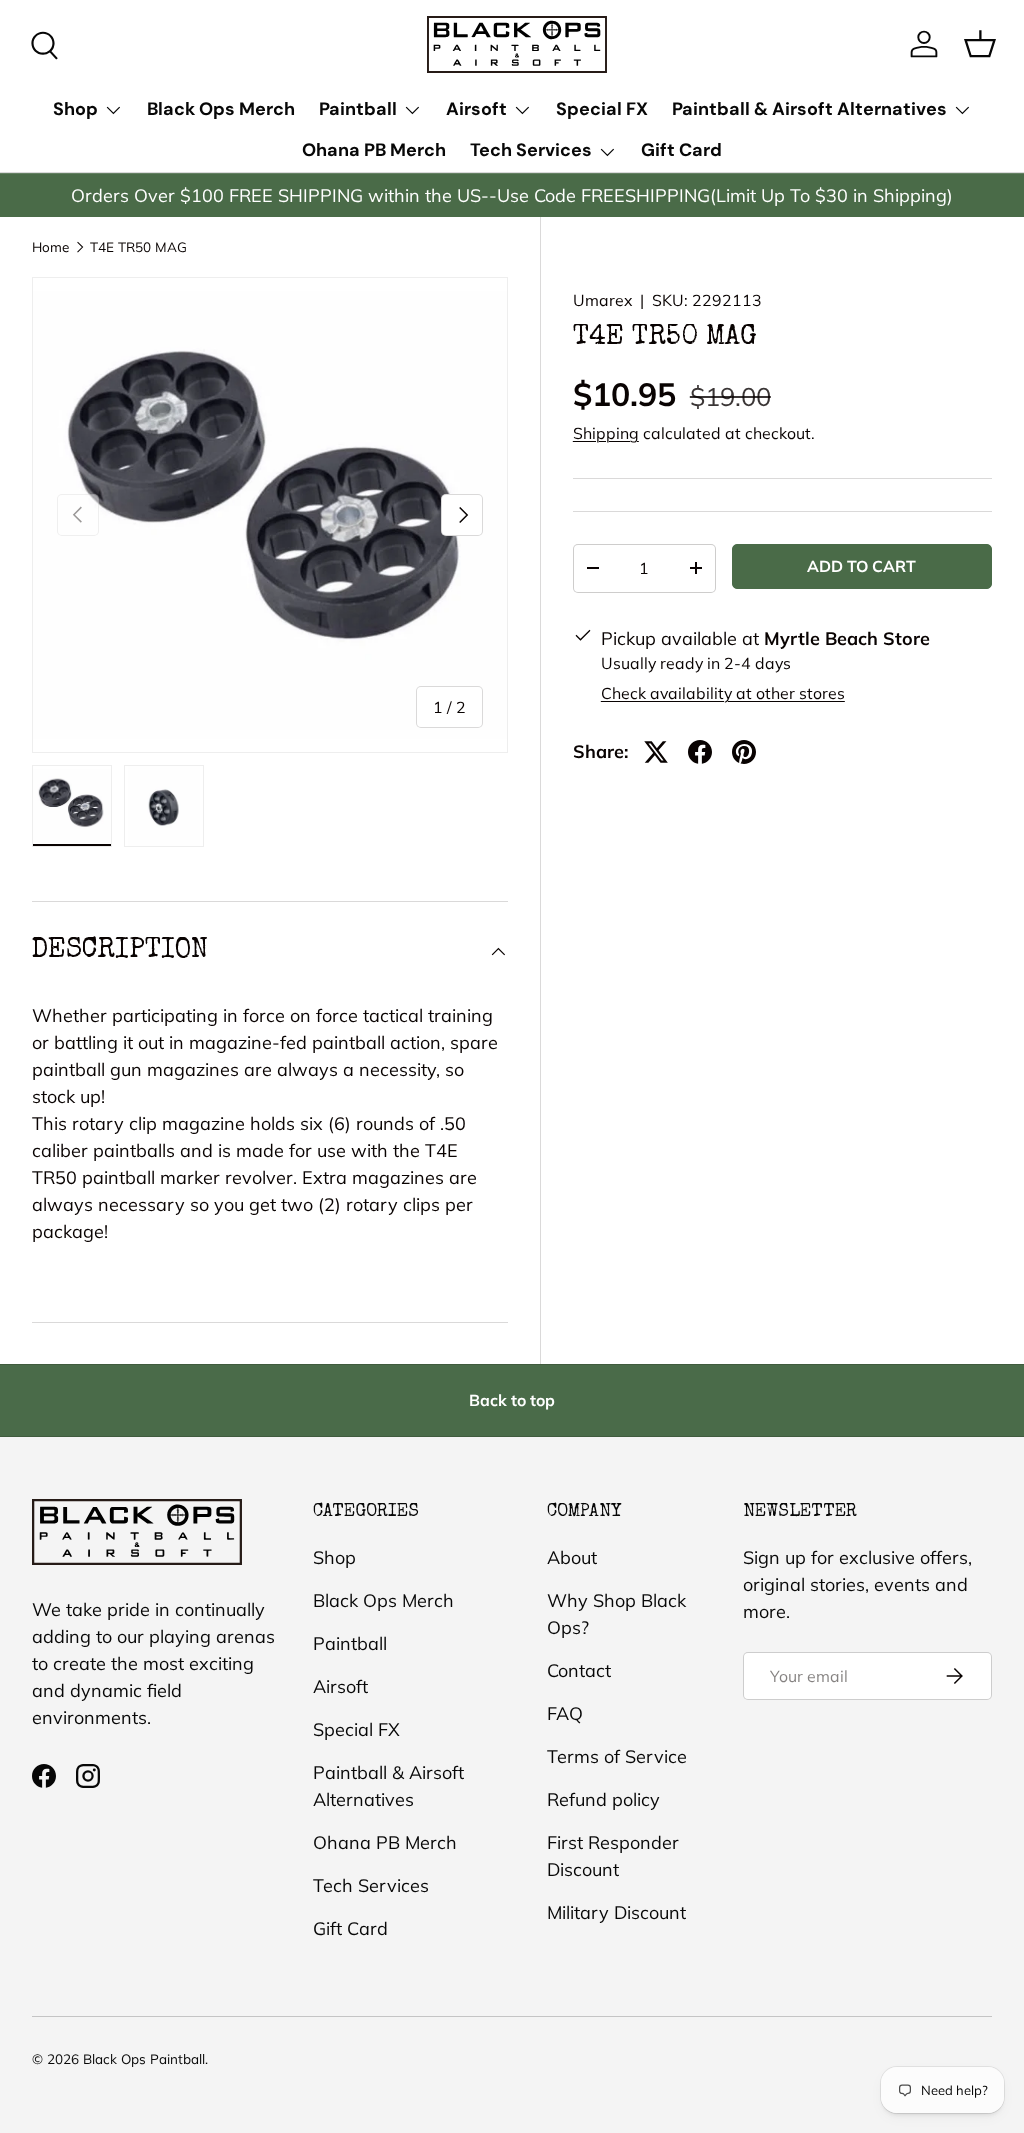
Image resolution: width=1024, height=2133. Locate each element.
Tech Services (371, 1885)
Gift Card (681, 150)
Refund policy (603, 1799)
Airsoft (340, 1686)
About (572, 1557)
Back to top (512, 1400)
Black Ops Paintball (144, 2058)
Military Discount (616, 1912)
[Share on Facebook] (700, 752)
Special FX (602, 109)
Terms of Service (617, 1756)
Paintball (350, 1643)
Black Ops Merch (221, 109)
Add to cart (861, 566)
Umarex (602, 300)
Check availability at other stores (723, 693)
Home (50, 247)
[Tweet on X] (656, 752)
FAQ (565, 1713)
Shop (334, 1557)
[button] (980, 44)
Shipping (606, 433)
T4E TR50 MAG (138, 247)
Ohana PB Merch (374, 150)
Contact (579, 1670)
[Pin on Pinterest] (744, 752)
